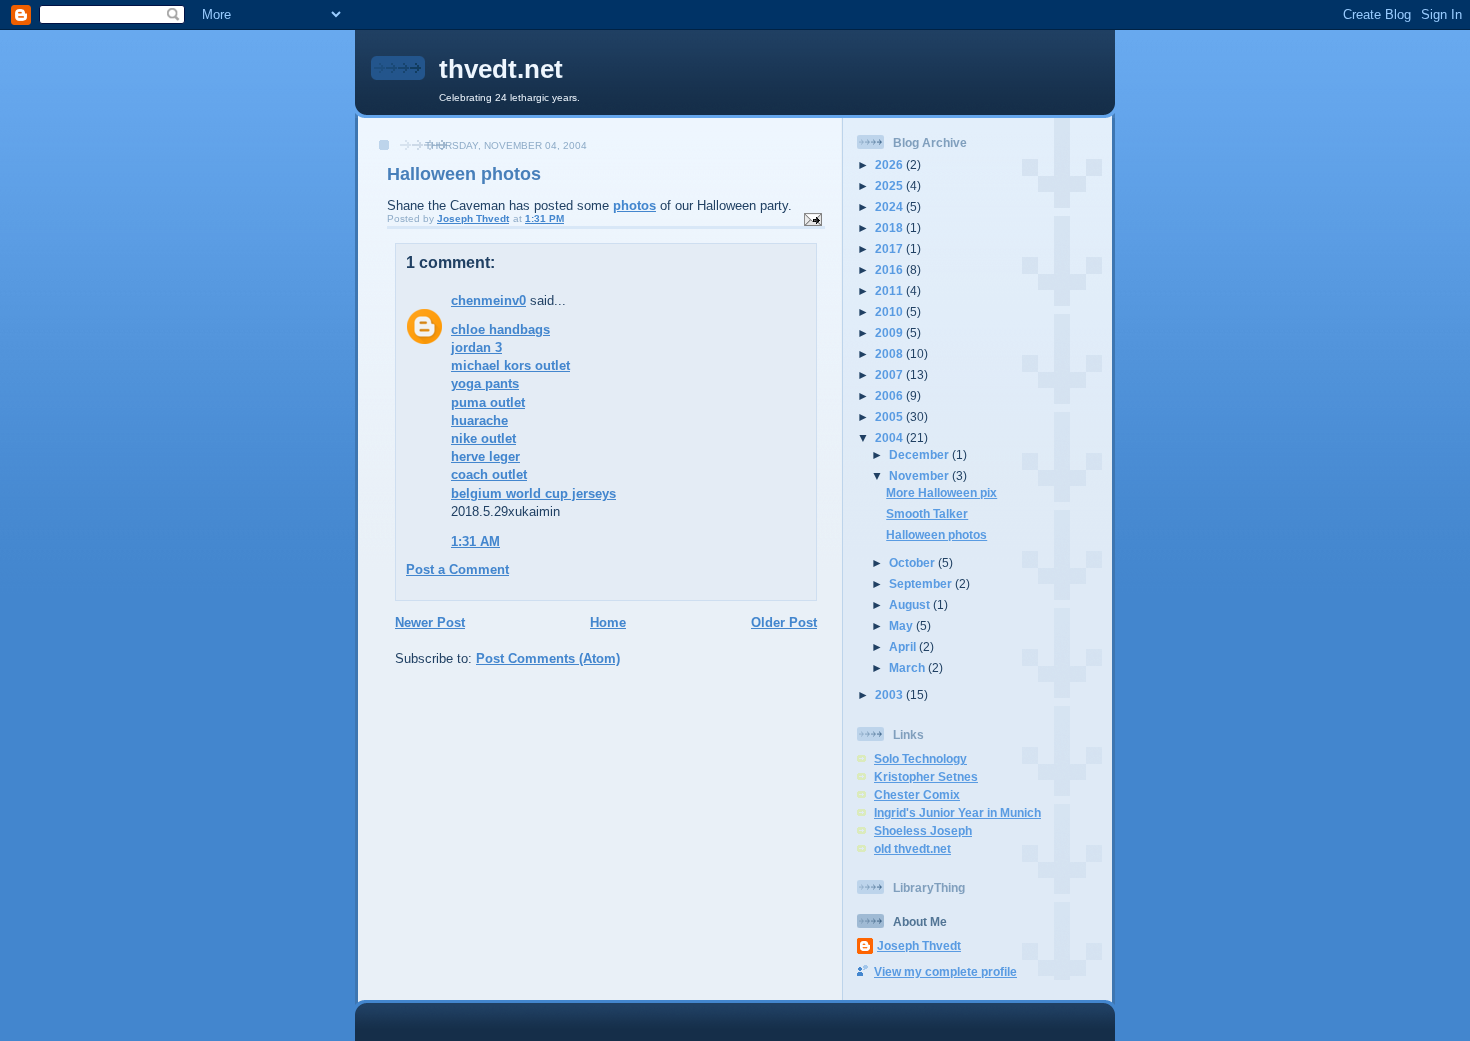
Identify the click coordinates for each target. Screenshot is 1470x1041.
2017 (890, 248)
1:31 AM (475, 541)
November (920, 475)
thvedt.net (501, 69)
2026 (890, 164)
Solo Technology (920, 758)
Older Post (784, 622)
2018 (890, 227)
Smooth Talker (927, 513)
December (920, 454)
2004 (890, 437)
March (908, 667)
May (902, 625)
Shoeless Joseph (923, 830)
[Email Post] (812, 218)
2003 (890, 694)
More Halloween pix (941, 492)
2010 (890, 311)
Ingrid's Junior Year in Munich (957, 812)
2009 (890, 332)
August (911, 604)
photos (634, 205)
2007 (890, 374)
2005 (890, 416)
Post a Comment (457, 569)
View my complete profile (945, 971)
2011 (890, 290)
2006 (890, 395)
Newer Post (430, 622)
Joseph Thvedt (919, 945)
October (913, 562)
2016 (890, 269)
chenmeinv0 (488, 300)
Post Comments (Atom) (548, 658)
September (922, 583)
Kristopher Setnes (926, 776)
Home (608, 622)
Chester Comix (917, 794)
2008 (890, 353)
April (904, 646)
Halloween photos (936, 534)
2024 (890, 206)
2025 (890, 185)
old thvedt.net (912, 848)
